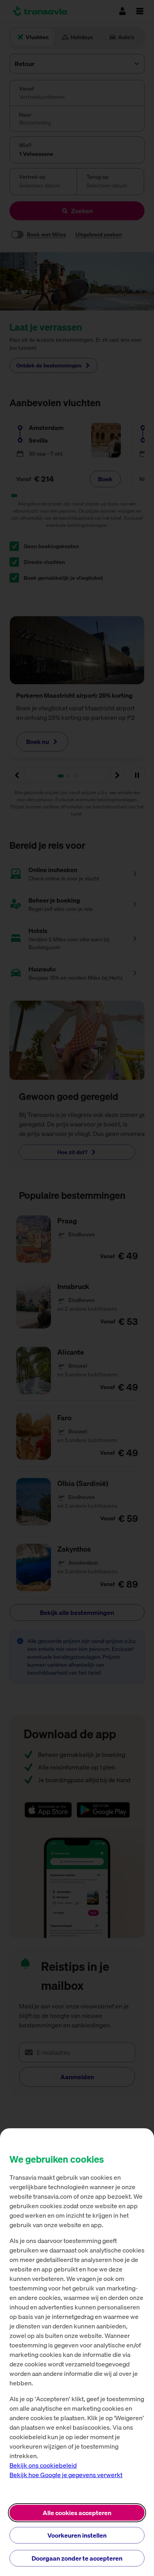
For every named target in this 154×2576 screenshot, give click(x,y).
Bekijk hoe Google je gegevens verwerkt (66, 2475)
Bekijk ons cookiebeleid (43, 2465)
